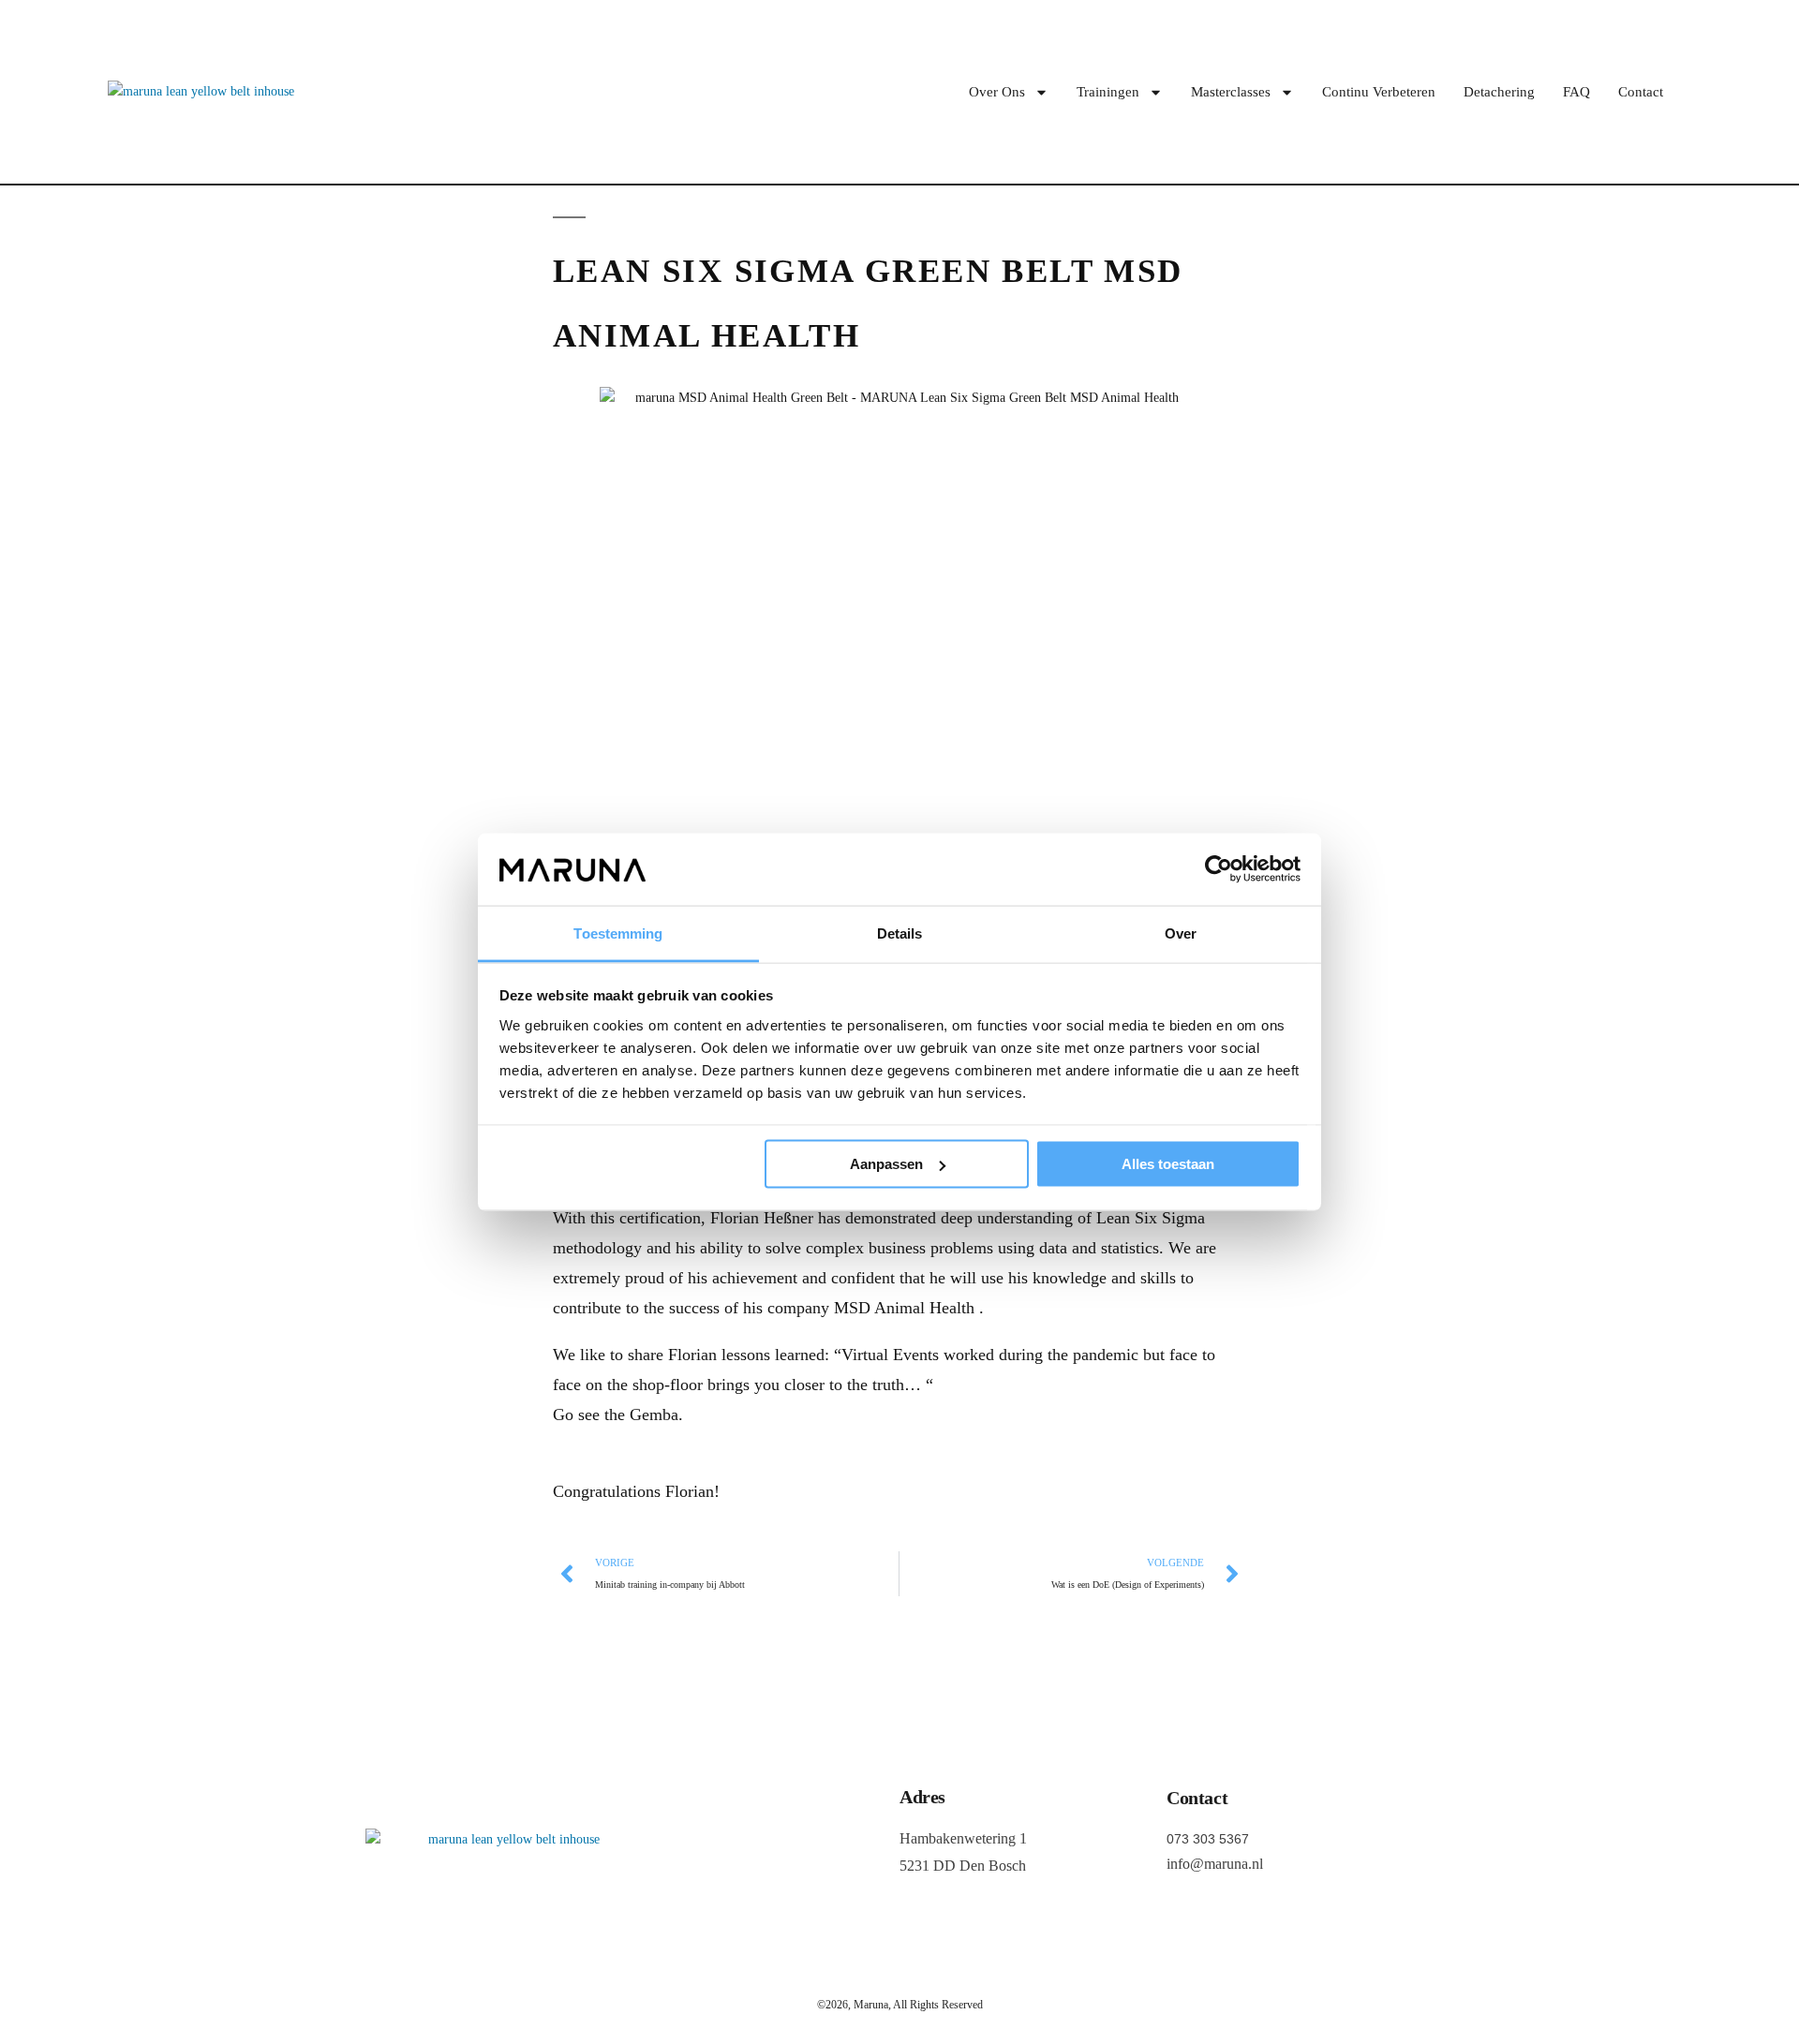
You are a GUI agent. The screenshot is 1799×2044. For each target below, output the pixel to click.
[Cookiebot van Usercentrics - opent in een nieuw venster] (1219, 869)
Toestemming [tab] (618, 933)
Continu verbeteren (1379, 92)
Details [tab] (900, 933)
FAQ (1576, 92)
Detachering (1499, 92)
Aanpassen (886, 1164)
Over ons (997, 92)
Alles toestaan (1168, 1164)
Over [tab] (1181, 933)
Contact (1641, 92)
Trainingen (1108, 92)
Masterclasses (1231, 92)
